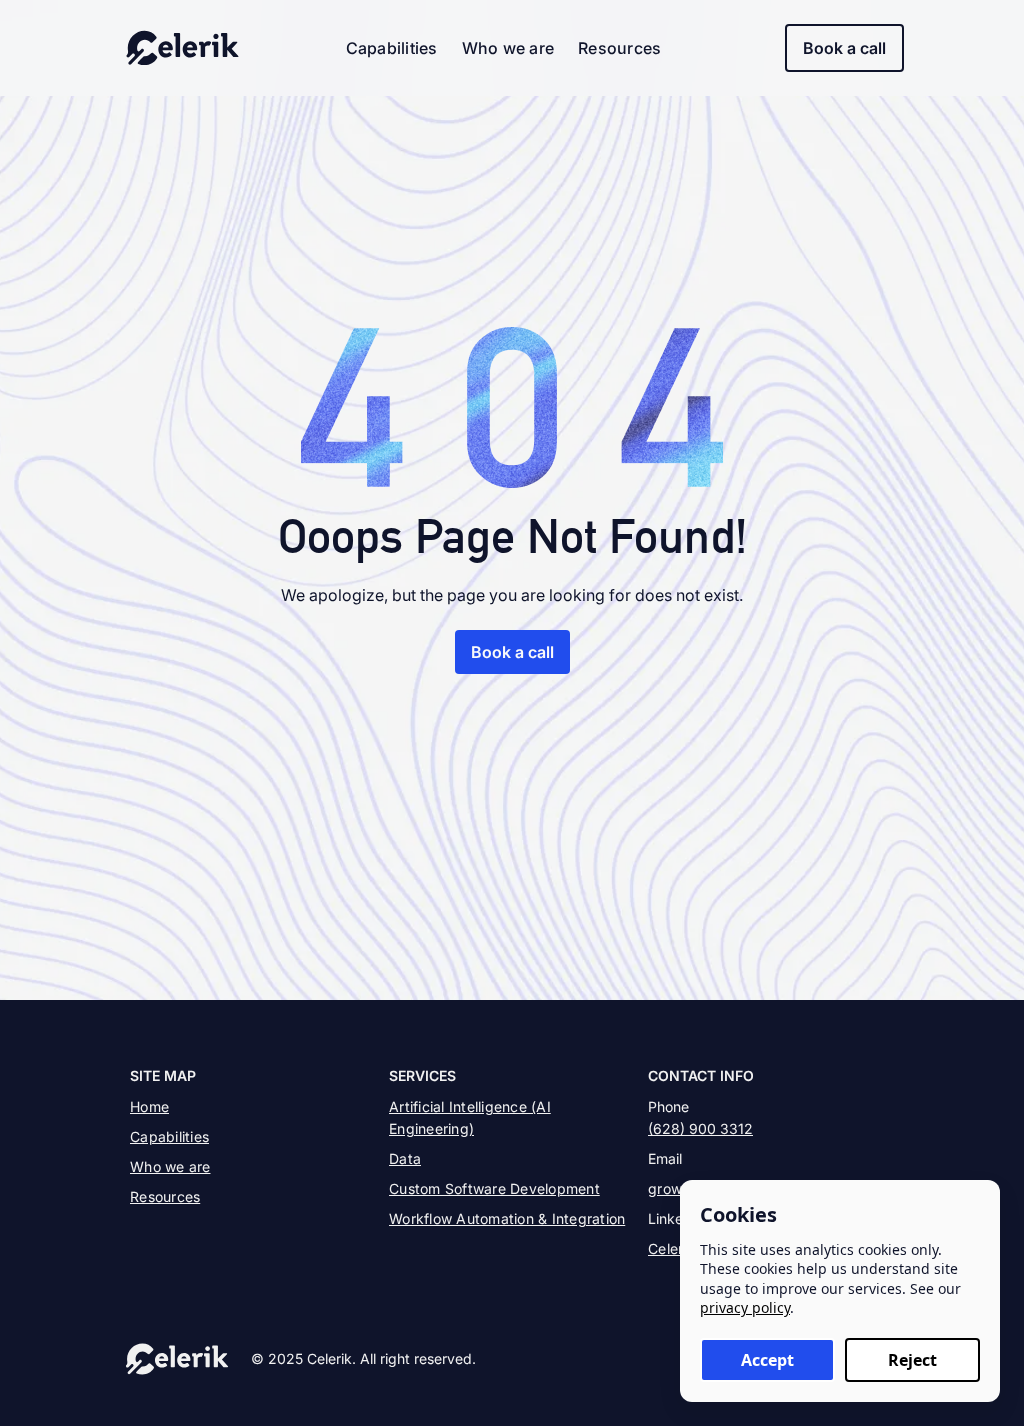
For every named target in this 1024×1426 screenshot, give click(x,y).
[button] (392, 48)
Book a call (844, 48)
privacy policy (745, 1307)
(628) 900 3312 (700, 1128)
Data (405, 1158)
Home (149, 1106)
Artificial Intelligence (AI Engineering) (470, 1117)
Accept (767, 1360)
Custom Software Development (494, 1188)
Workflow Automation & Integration (507, 1218)
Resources (619, 48)
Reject (912, 1360)
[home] (183, 48)
